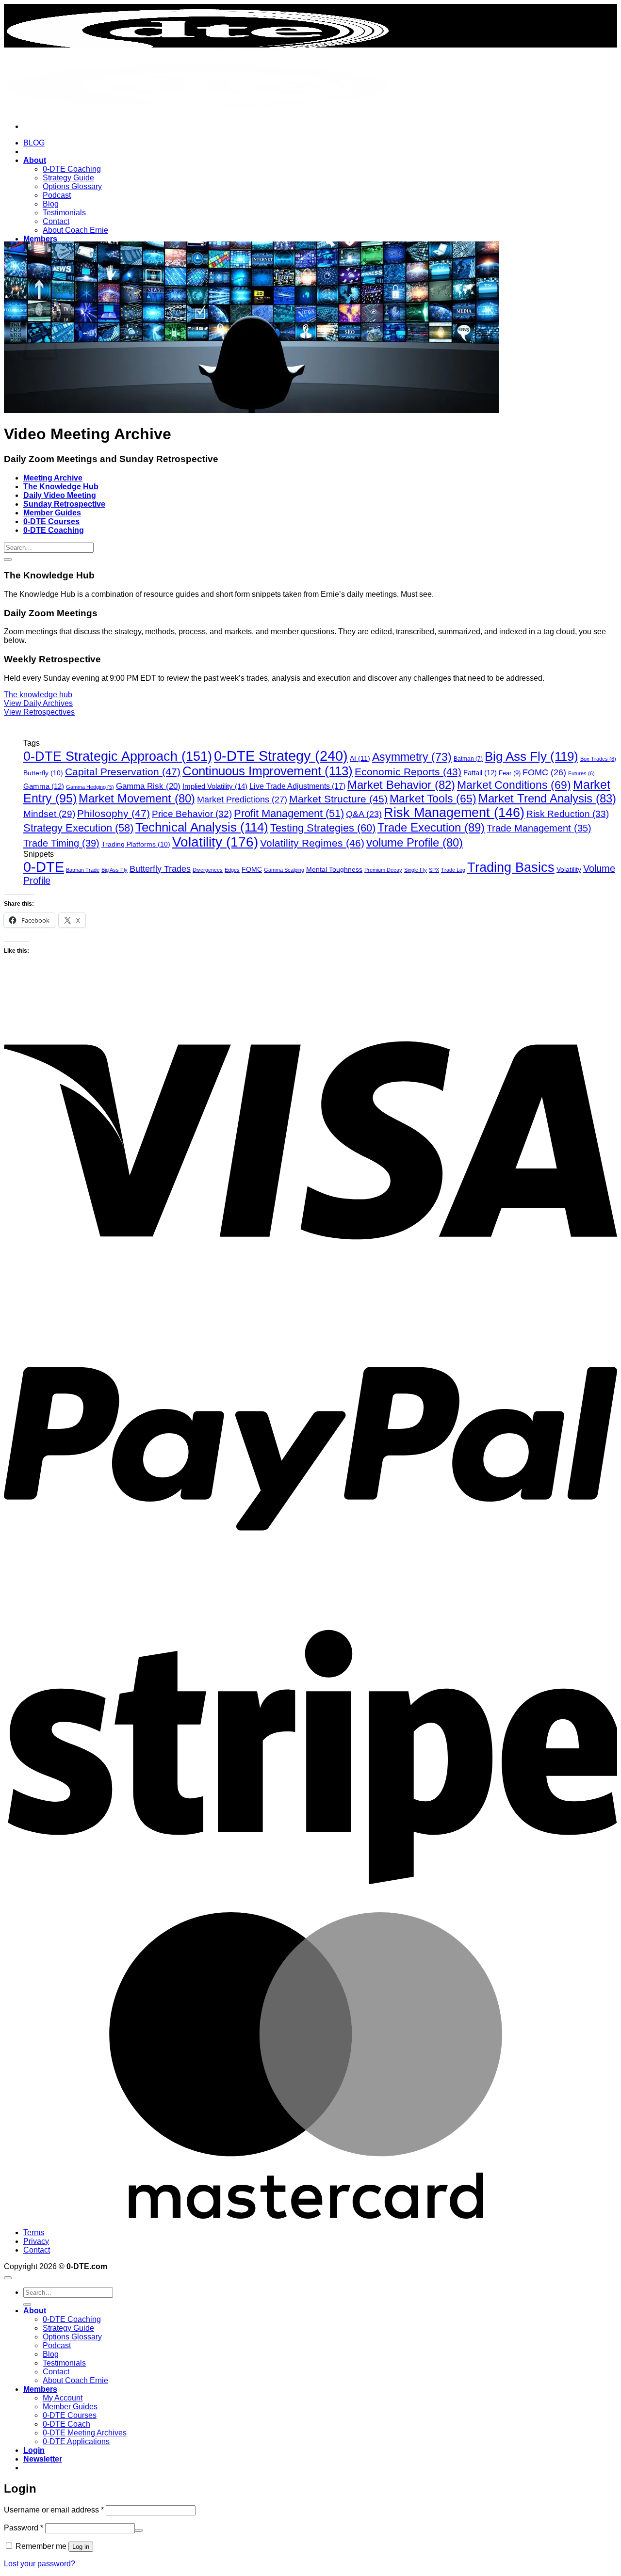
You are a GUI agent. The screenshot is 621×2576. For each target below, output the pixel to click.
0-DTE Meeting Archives (85, 2433)
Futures (581, 773)
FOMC (544, 772)
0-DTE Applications (76, 2441)
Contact (56, 221)
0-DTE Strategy (281, 756)
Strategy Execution (78, 828)
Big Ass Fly (531, 756)
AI (360, 758)
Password (24, 2528)
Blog (51, 204)
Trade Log (453, 870)
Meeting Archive (53, 478)
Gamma (44, 786)
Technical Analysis (202, 827)
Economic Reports (408, 772)
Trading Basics (511, 867)
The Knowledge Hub (61, 487)
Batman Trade (83, 870)
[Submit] (8, 560)
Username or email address (54, 2510)
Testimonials (64, 213)
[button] (43, 2459)
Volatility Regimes (312, 843)
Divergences (208, 870)
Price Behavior (192, 814)
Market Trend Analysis (547, 798)
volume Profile (415, 842)
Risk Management (454, 813)
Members (40, 239)
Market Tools (433, 799)
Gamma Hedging (90, 787)
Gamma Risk (148, 786)
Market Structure (338, 799)
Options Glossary (72, 186)
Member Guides (52, 513)
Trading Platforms (136, 844)
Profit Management (289, 813)
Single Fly (416, 870)
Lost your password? (40, 2564)
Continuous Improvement (268, 771)
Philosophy (114, 813)
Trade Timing (61, 843)
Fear (510, 773)
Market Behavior (401, 785)
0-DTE (44, 867)
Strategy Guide (68, 178)
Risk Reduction (568, 814)
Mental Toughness (334, 869)
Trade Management (539, 828)
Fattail (480, 773)
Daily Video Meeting (60, 495)
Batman (468, 759)
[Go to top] (8, 2278)
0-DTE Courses (51, 521)
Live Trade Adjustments (297, 786)
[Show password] (139, 2530)
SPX (434, 870)
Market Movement (137, 798)
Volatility (215, 842)
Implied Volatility (215, 786)
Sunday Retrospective (64, 504)
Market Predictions (242, 799)
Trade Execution (431, 827)
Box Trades (598, 759)
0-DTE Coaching (72, 169)
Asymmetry (412, 757)
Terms (34, 2232)
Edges (232, 870)
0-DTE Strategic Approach (118, 756)
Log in (81, 2547)
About (35, 160)
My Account (63, 2398)
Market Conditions (514, 785)
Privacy (36, 2241)
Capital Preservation (123, 772)
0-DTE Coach (66, 2424)
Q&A (364, 814)
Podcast (57, 195)
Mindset (49, 814)
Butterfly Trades (160, 869)
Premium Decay (383, 870)
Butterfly (43, 773)
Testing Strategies (323, 828)
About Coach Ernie (75, 230)
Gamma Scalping (284, 870)
